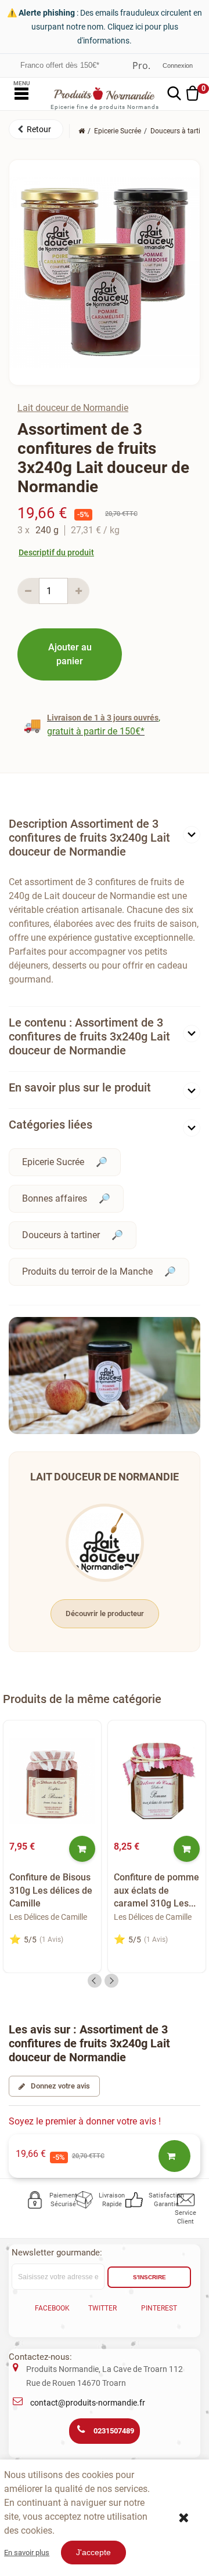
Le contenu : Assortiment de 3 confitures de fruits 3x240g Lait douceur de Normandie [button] (89, 1036)
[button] (36, 129)
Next (111, 1981)
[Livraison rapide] (85, 2200)
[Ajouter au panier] (82, 1849)
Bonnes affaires (55, 1198)
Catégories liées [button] (51, 1125)
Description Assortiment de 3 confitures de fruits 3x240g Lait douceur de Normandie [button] (89, 838)
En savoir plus (27, 2553)
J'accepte (93, 2552)
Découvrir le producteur (105, 1613)
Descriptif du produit (56, 552)
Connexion (178, 66)
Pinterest (159, 2308)
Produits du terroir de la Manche (87, 1271)
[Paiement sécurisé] (35, 2200)
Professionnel (141, 66)
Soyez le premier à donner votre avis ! (85, 2121)
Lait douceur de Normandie (73, 408)
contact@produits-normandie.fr (88, 2403)
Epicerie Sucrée (53, 1162)
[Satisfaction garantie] (135, 2200)
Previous (95, 1981)
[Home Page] (82, 131)
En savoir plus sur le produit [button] (80, 1087)
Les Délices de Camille (48, 1917)
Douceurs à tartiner (61, 1235)
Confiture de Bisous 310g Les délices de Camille (51, 1890)
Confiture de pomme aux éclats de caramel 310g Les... (156, 1890)
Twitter (102, 2308)
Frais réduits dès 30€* (57, 65)
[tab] (105, 840)
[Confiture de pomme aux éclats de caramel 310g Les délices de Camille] (157, 1781)
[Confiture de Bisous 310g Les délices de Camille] (52, 1781)
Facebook (52, 2308)
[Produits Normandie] (105, 94)
